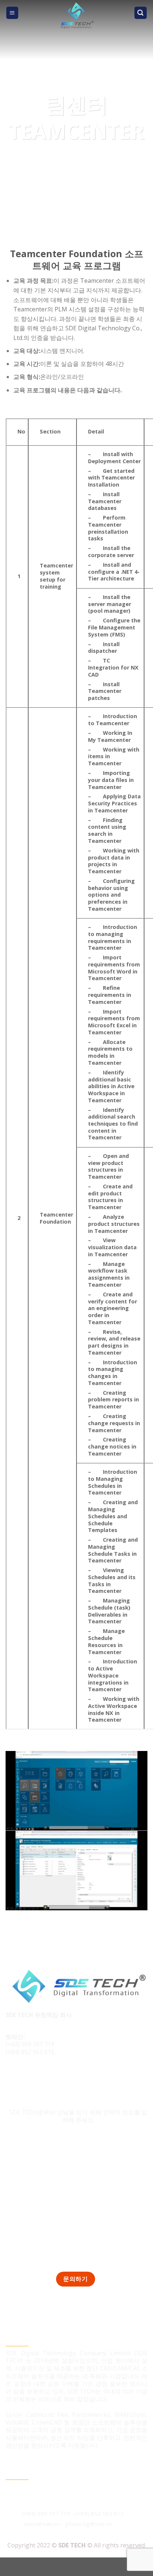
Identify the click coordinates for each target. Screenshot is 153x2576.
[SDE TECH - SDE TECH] (77, 16)
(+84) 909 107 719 (30, 2044)
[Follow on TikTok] (27, 2077)
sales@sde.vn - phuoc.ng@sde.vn (68, 2524)
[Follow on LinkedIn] (40, 2077)
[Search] (141, 13)
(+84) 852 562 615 (30, 2052)
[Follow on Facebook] (12, 2077)
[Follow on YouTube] (54, 2077)
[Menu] (12, 13)
